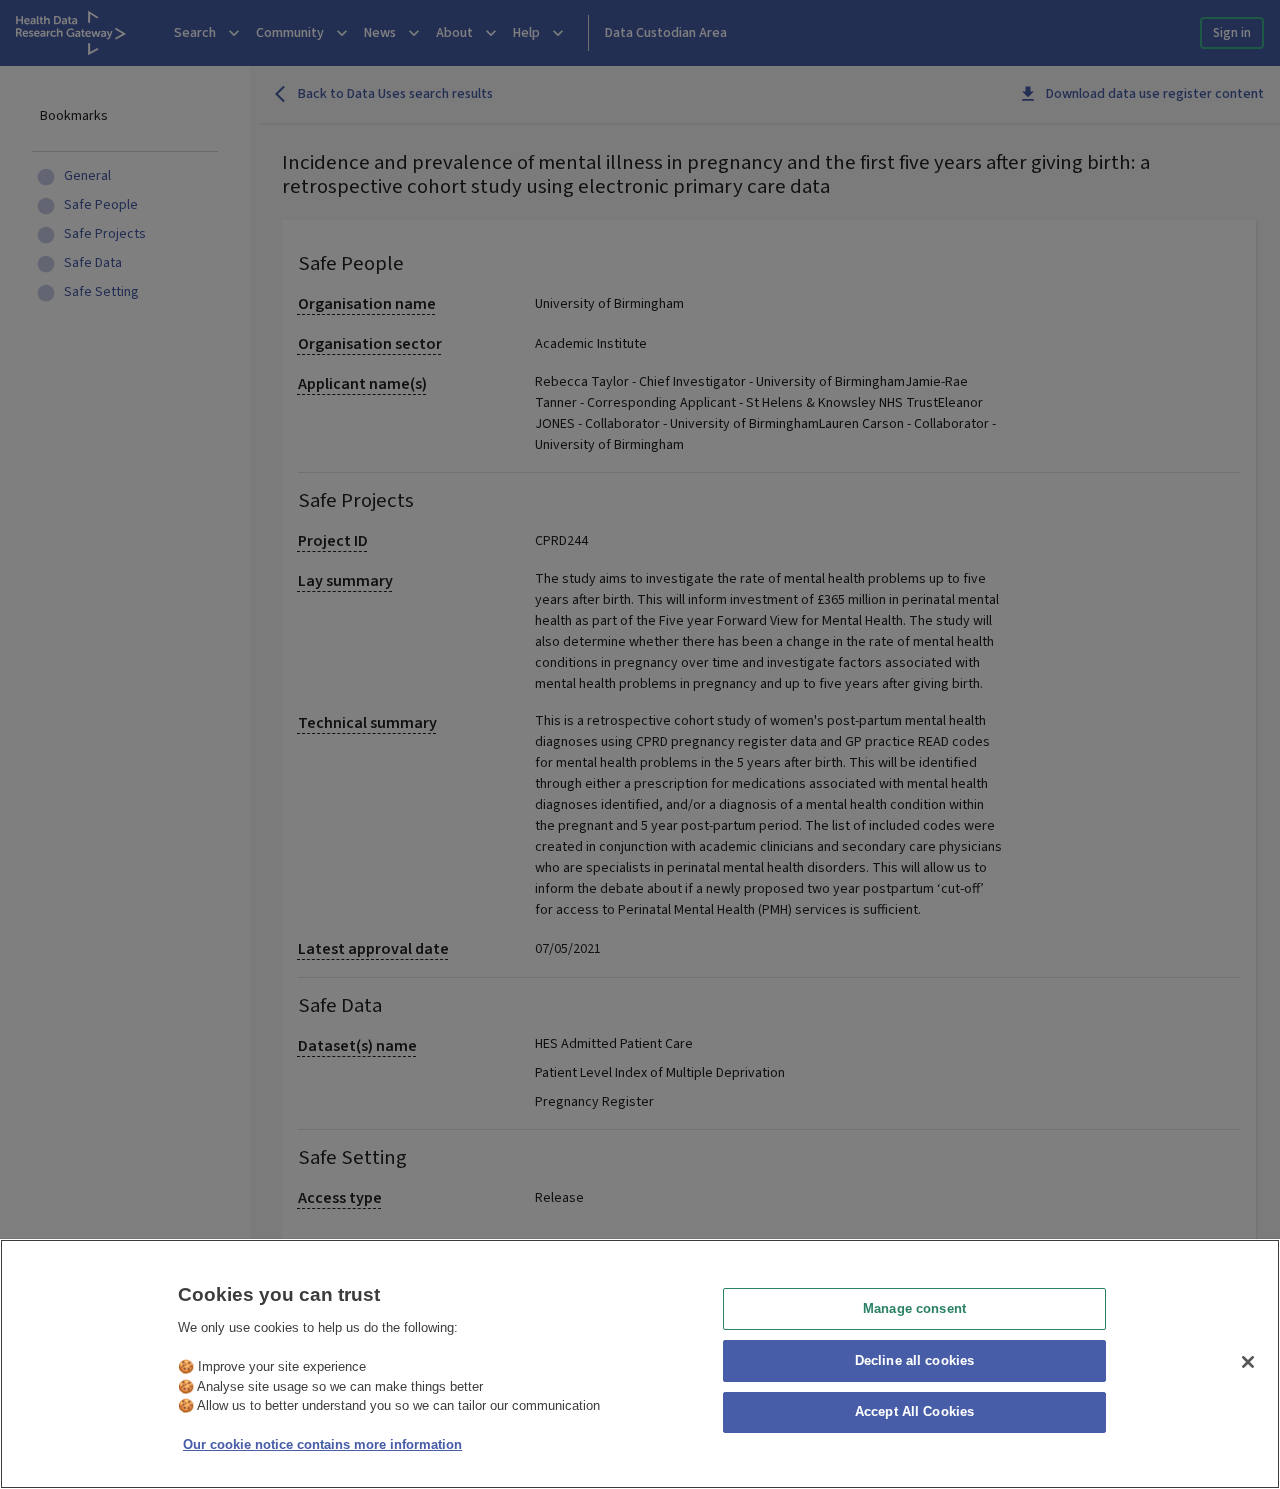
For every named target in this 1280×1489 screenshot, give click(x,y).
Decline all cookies (914, 1360)
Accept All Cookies (914, 1412)
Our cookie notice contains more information (322, 1444)
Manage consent (914, 1308)
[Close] (1248, 1362)
